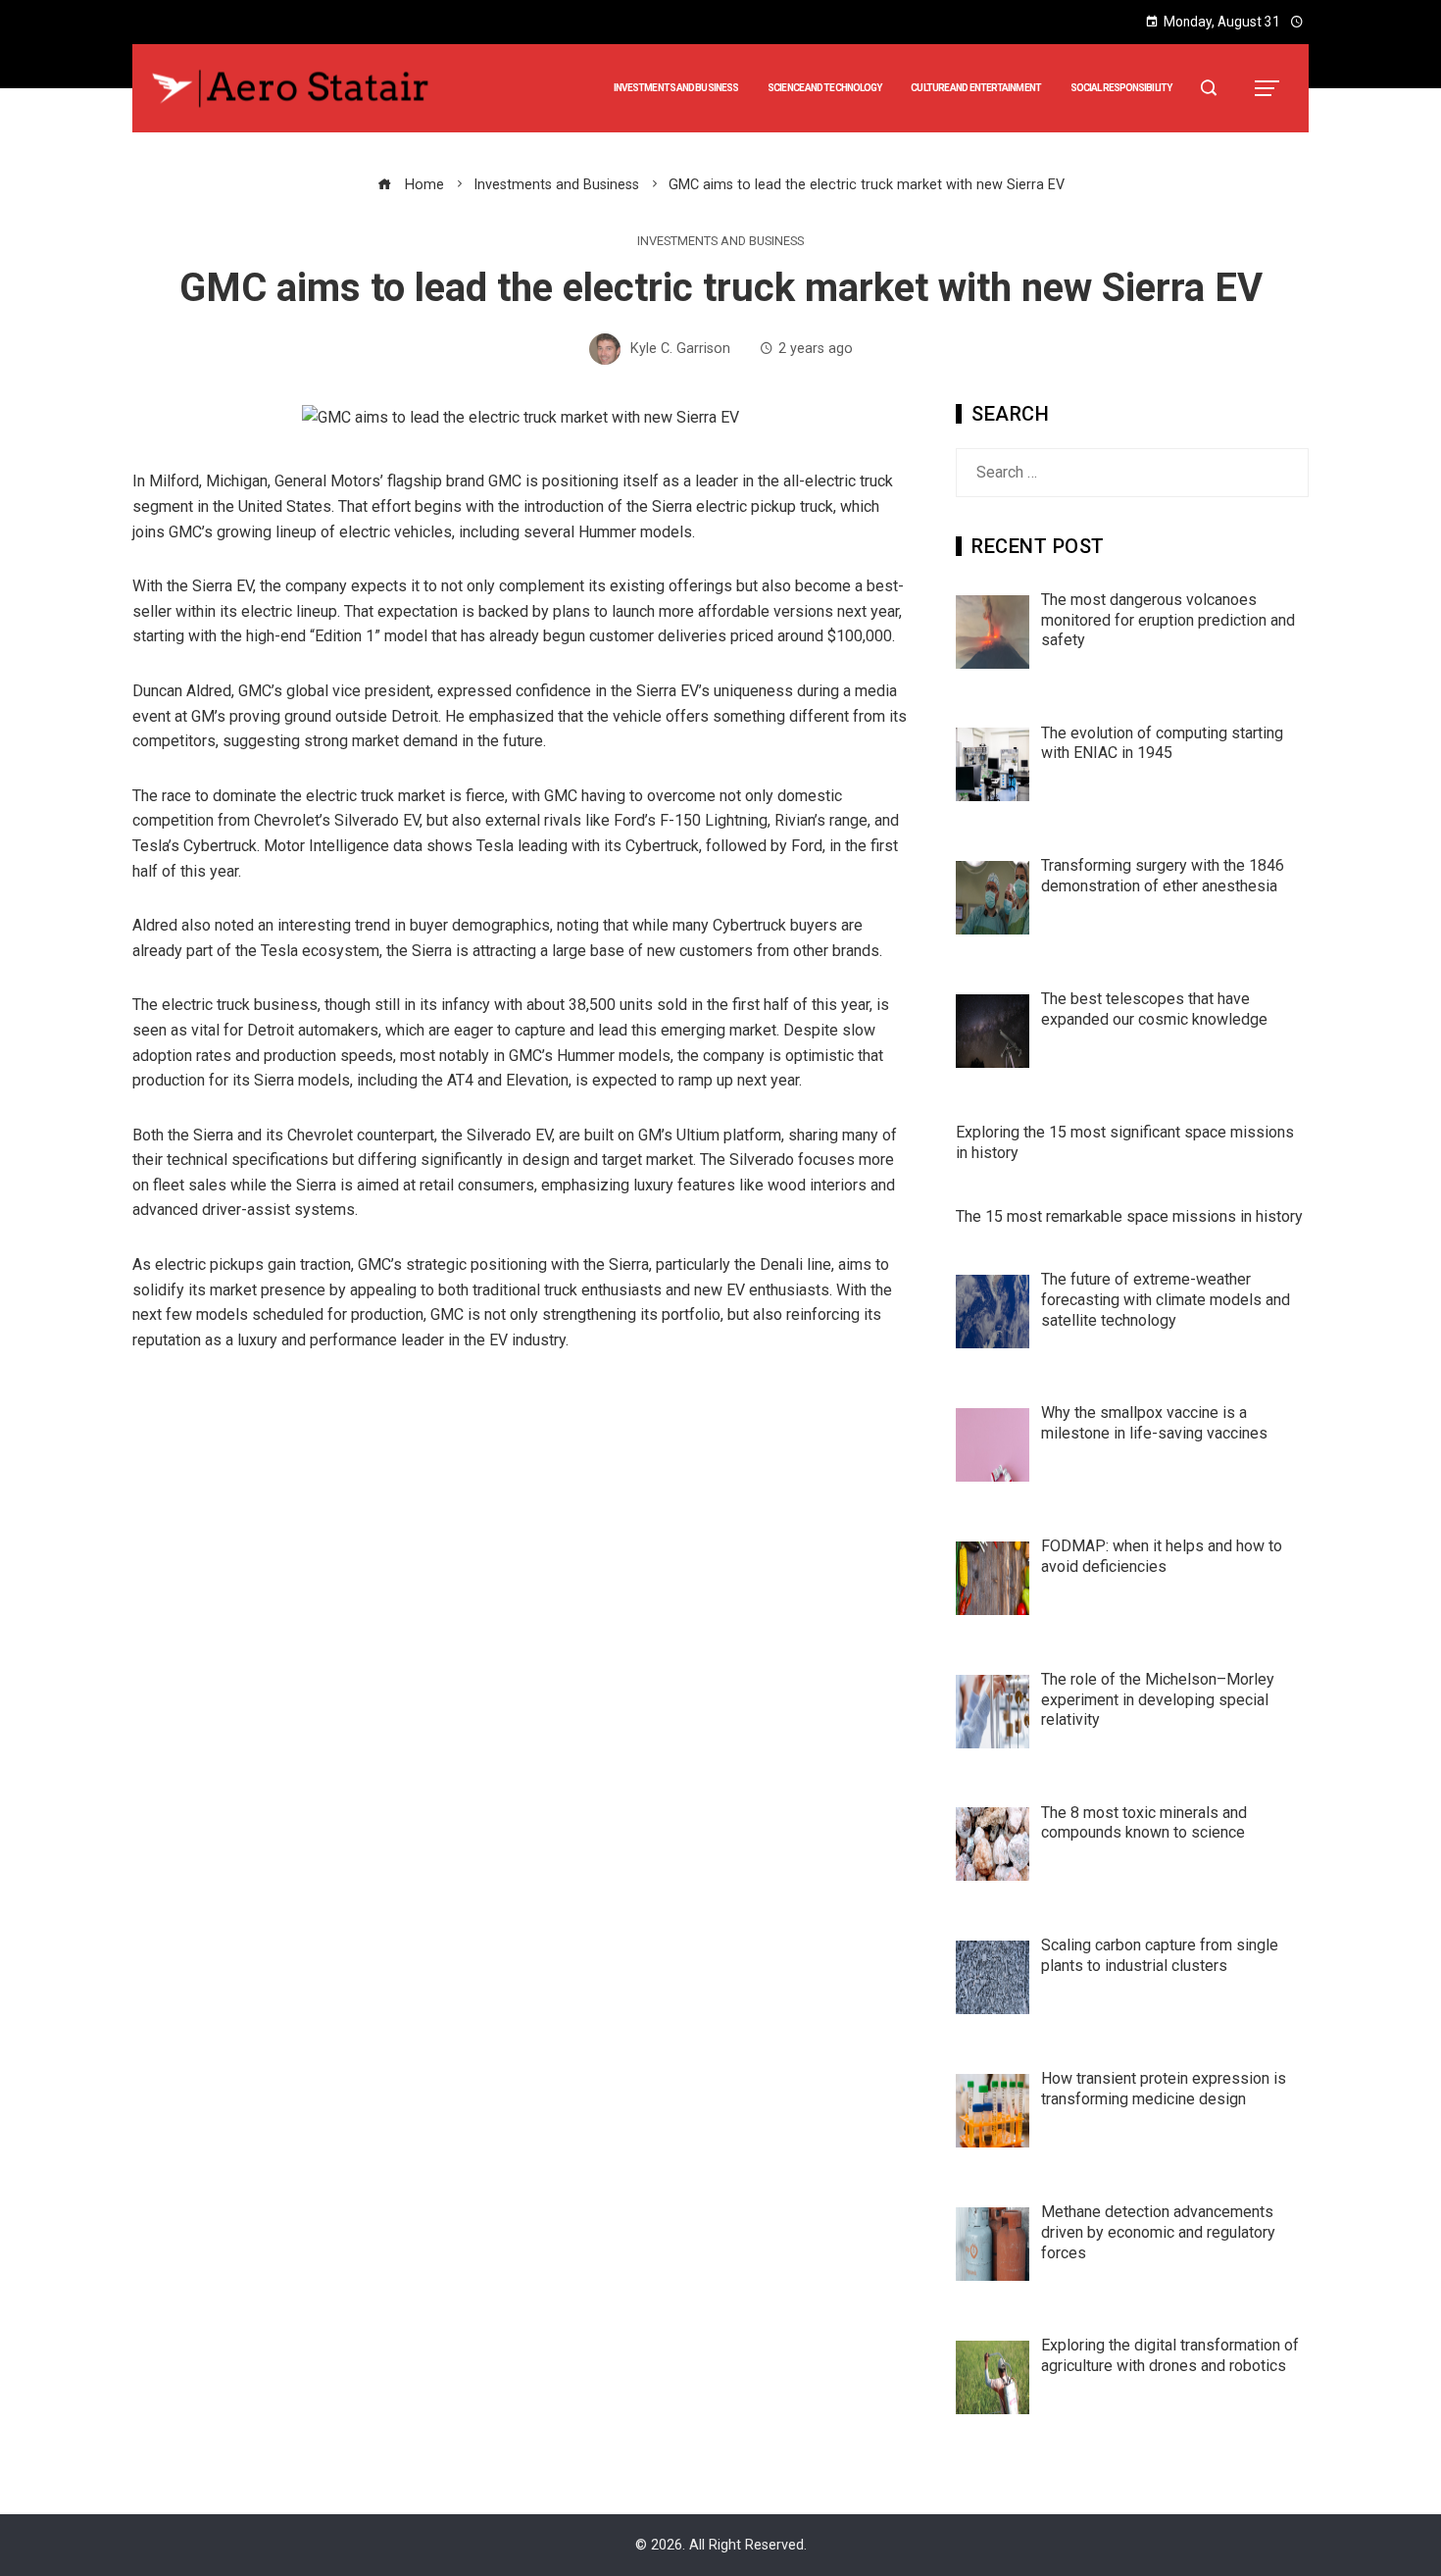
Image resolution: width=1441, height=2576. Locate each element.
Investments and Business (720, 242)
